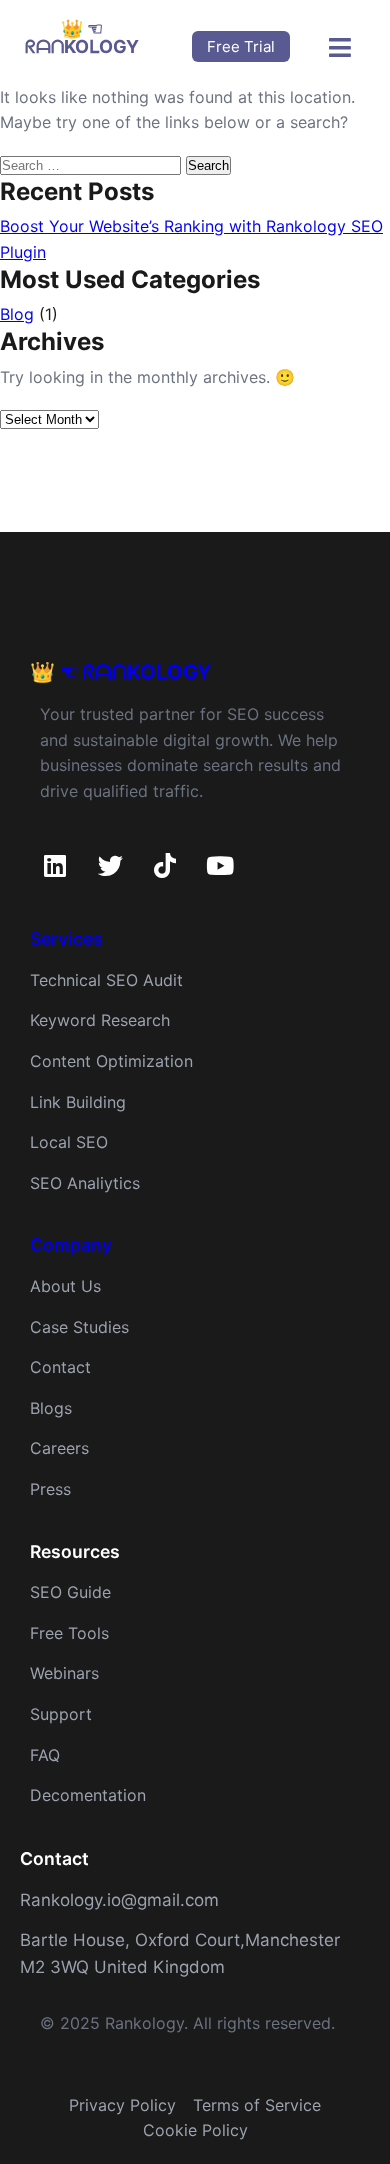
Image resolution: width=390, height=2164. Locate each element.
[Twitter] (110, 865)
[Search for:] (93, 164)
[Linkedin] (55, 865)
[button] (340, 48)
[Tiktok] (165, 865)
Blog (17, 314)
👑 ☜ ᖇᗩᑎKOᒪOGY (120, 672)
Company (71, 1244)
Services (66, 938)
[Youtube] (220, 865)
